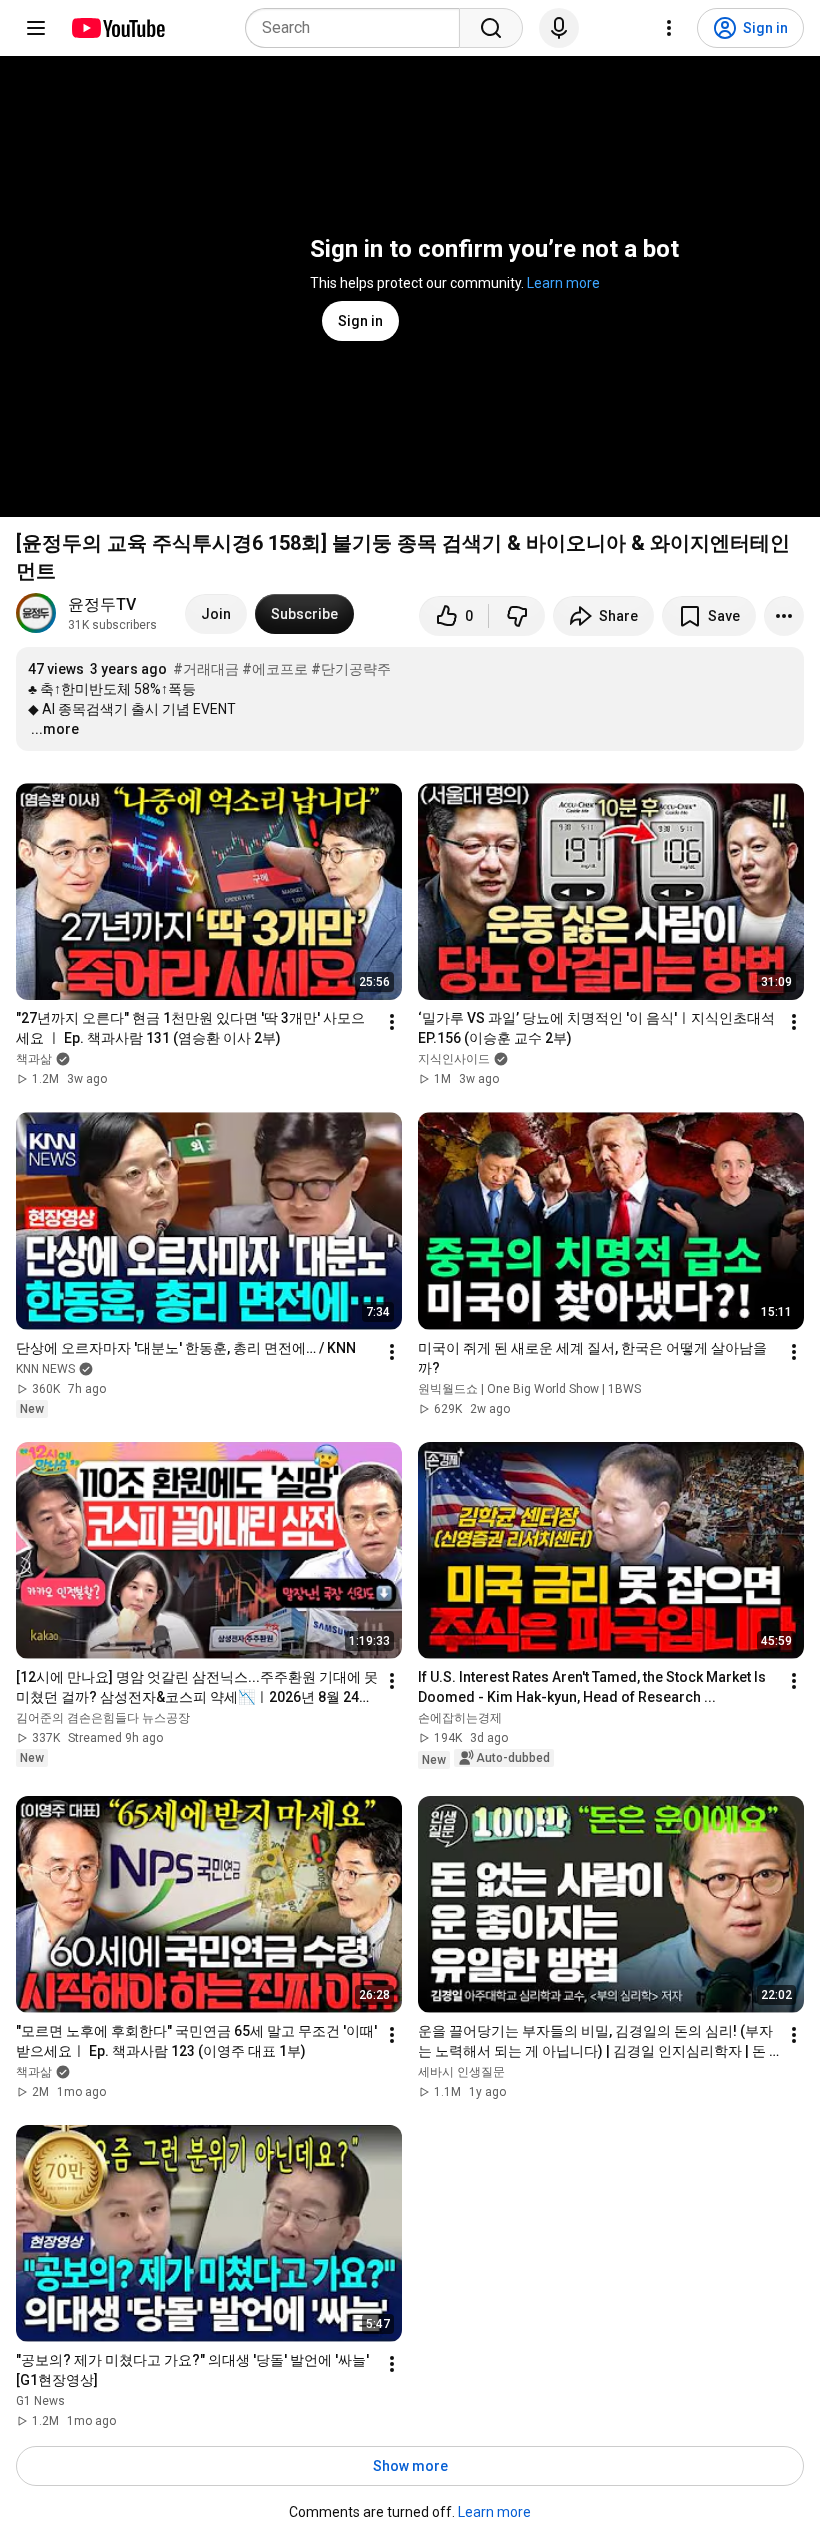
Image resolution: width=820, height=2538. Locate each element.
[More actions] (784, 616)
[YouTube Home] (117, 28)
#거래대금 (206, 669)
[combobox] (358, 28)
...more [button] (55, 729)
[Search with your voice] (559, 28)
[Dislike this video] (517, 616)
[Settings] (669, 28)
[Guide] (36, 28)
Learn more (563, 283)
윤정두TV (102, 604)
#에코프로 (275, 669)
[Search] (491, 28)
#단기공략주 (351, 669)
